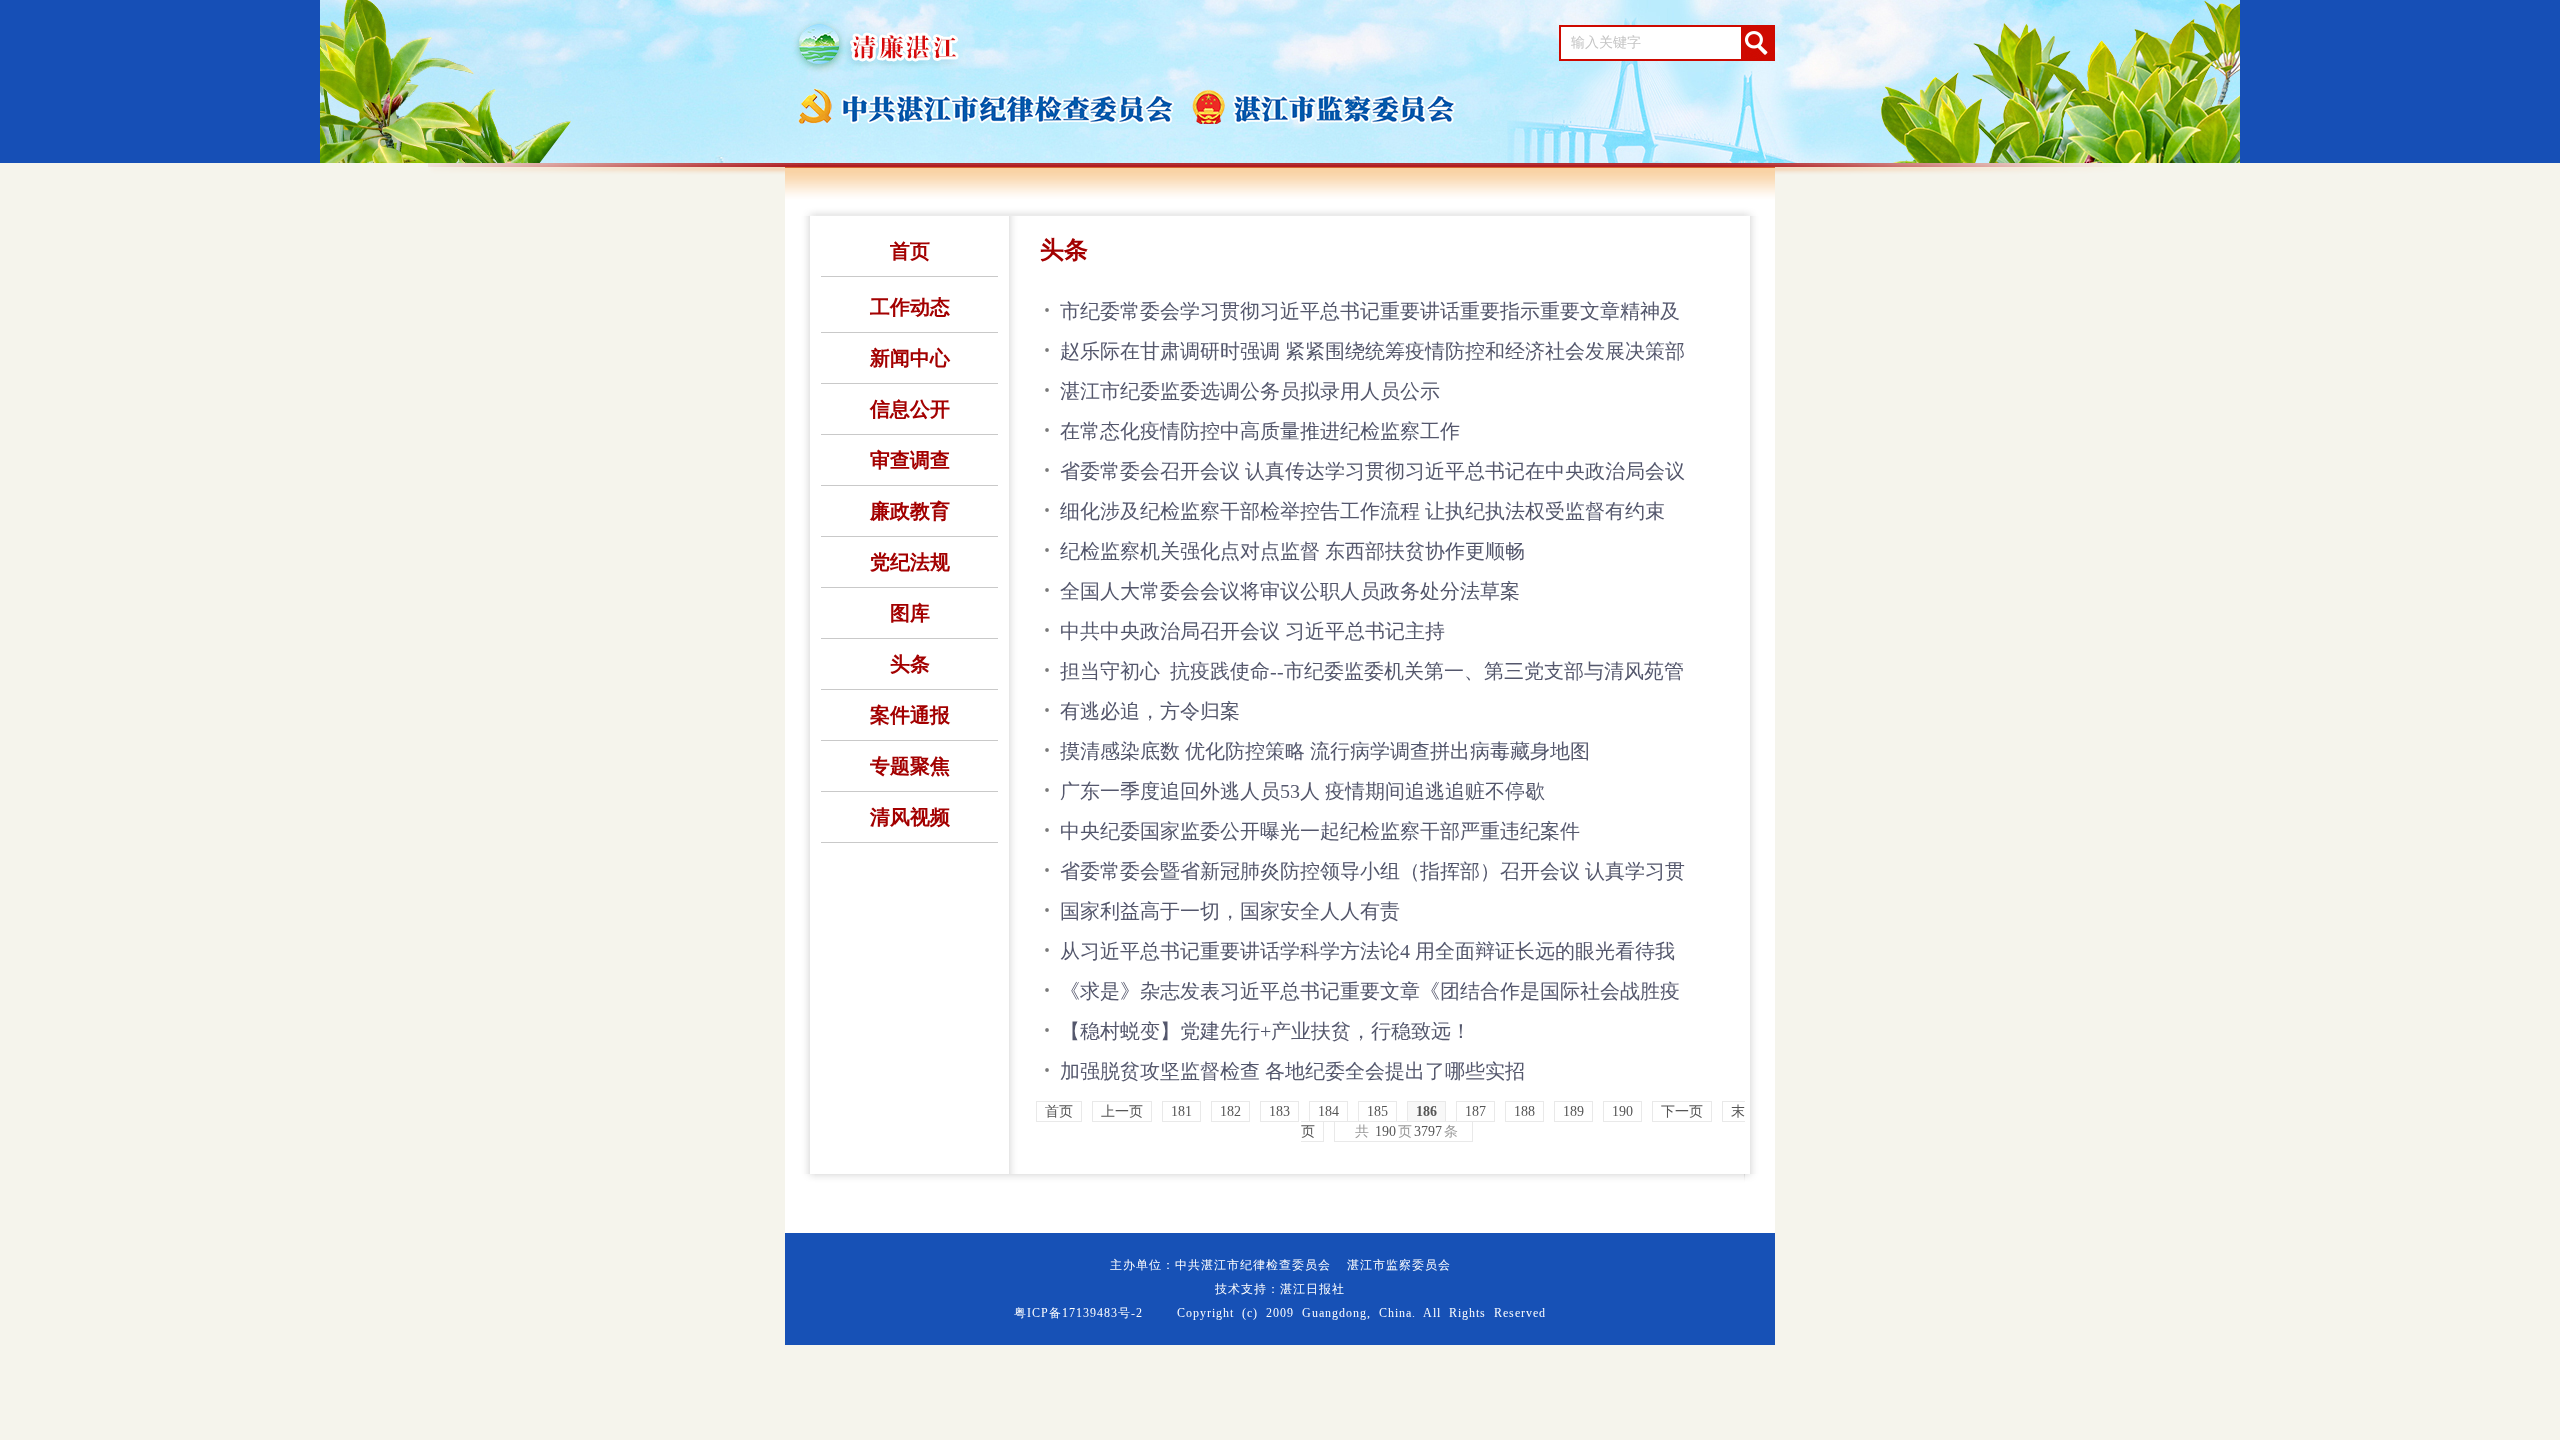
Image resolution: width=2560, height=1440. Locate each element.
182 (1230, 1111)
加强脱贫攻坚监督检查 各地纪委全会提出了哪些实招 (1292, 1071)
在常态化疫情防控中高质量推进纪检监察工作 (1260, 431)
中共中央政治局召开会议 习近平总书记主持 (1252, 631)
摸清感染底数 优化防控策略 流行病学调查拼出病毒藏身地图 (1325, 751)
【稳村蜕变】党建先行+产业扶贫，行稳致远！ (1265, 1031)
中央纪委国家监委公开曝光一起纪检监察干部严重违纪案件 (1320, 831)
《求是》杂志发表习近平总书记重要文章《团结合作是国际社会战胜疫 (1370, 991)
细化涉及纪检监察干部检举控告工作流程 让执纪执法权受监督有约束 (1362, 511)
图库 (910, 613)
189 (1573, 1111)
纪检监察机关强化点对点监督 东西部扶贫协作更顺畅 (1292, 551)
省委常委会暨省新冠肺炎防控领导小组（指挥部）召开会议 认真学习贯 (1372, 871)
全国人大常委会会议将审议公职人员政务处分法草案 (1290, 591)
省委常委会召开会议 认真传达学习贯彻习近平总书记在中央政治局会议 (1372, 471)
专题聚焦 (910, 766)
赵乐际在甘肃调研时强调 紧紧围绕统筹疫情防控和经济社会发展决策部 (1372, 351)
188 (1524, 1111)
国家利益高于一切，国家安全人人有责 (1230, 911)
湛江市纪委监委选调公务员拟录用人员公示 (1250, 391)
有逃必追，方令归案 (1150, 711)
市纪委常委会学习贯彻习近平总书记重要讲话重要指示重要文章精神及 (1370, 311)
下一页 (1682, 1111)
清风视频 (910, 817)
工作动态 (910, 307)
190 (1622, 1111)
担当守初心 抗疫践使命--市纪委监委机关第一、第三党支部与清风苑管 (1372, 671)
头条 (910, 664)
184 (1328, 1111)
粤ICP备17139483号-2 (1078, 1313)
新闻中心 (910, 358)
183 (1279, 1111)
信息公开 (910, 409)
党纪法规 (910, 562)
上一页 (1122, 1111)
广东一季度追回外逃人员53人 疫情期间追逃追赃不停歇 (1302, 791)
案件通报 (910, 715)
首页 (910, 251)
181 (1181, 1111)
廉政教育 (910, 511)
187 (1475, 1111)
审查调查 (910, 460)
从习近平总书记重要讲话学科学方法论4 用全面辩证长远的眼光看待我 (1367, 951)
